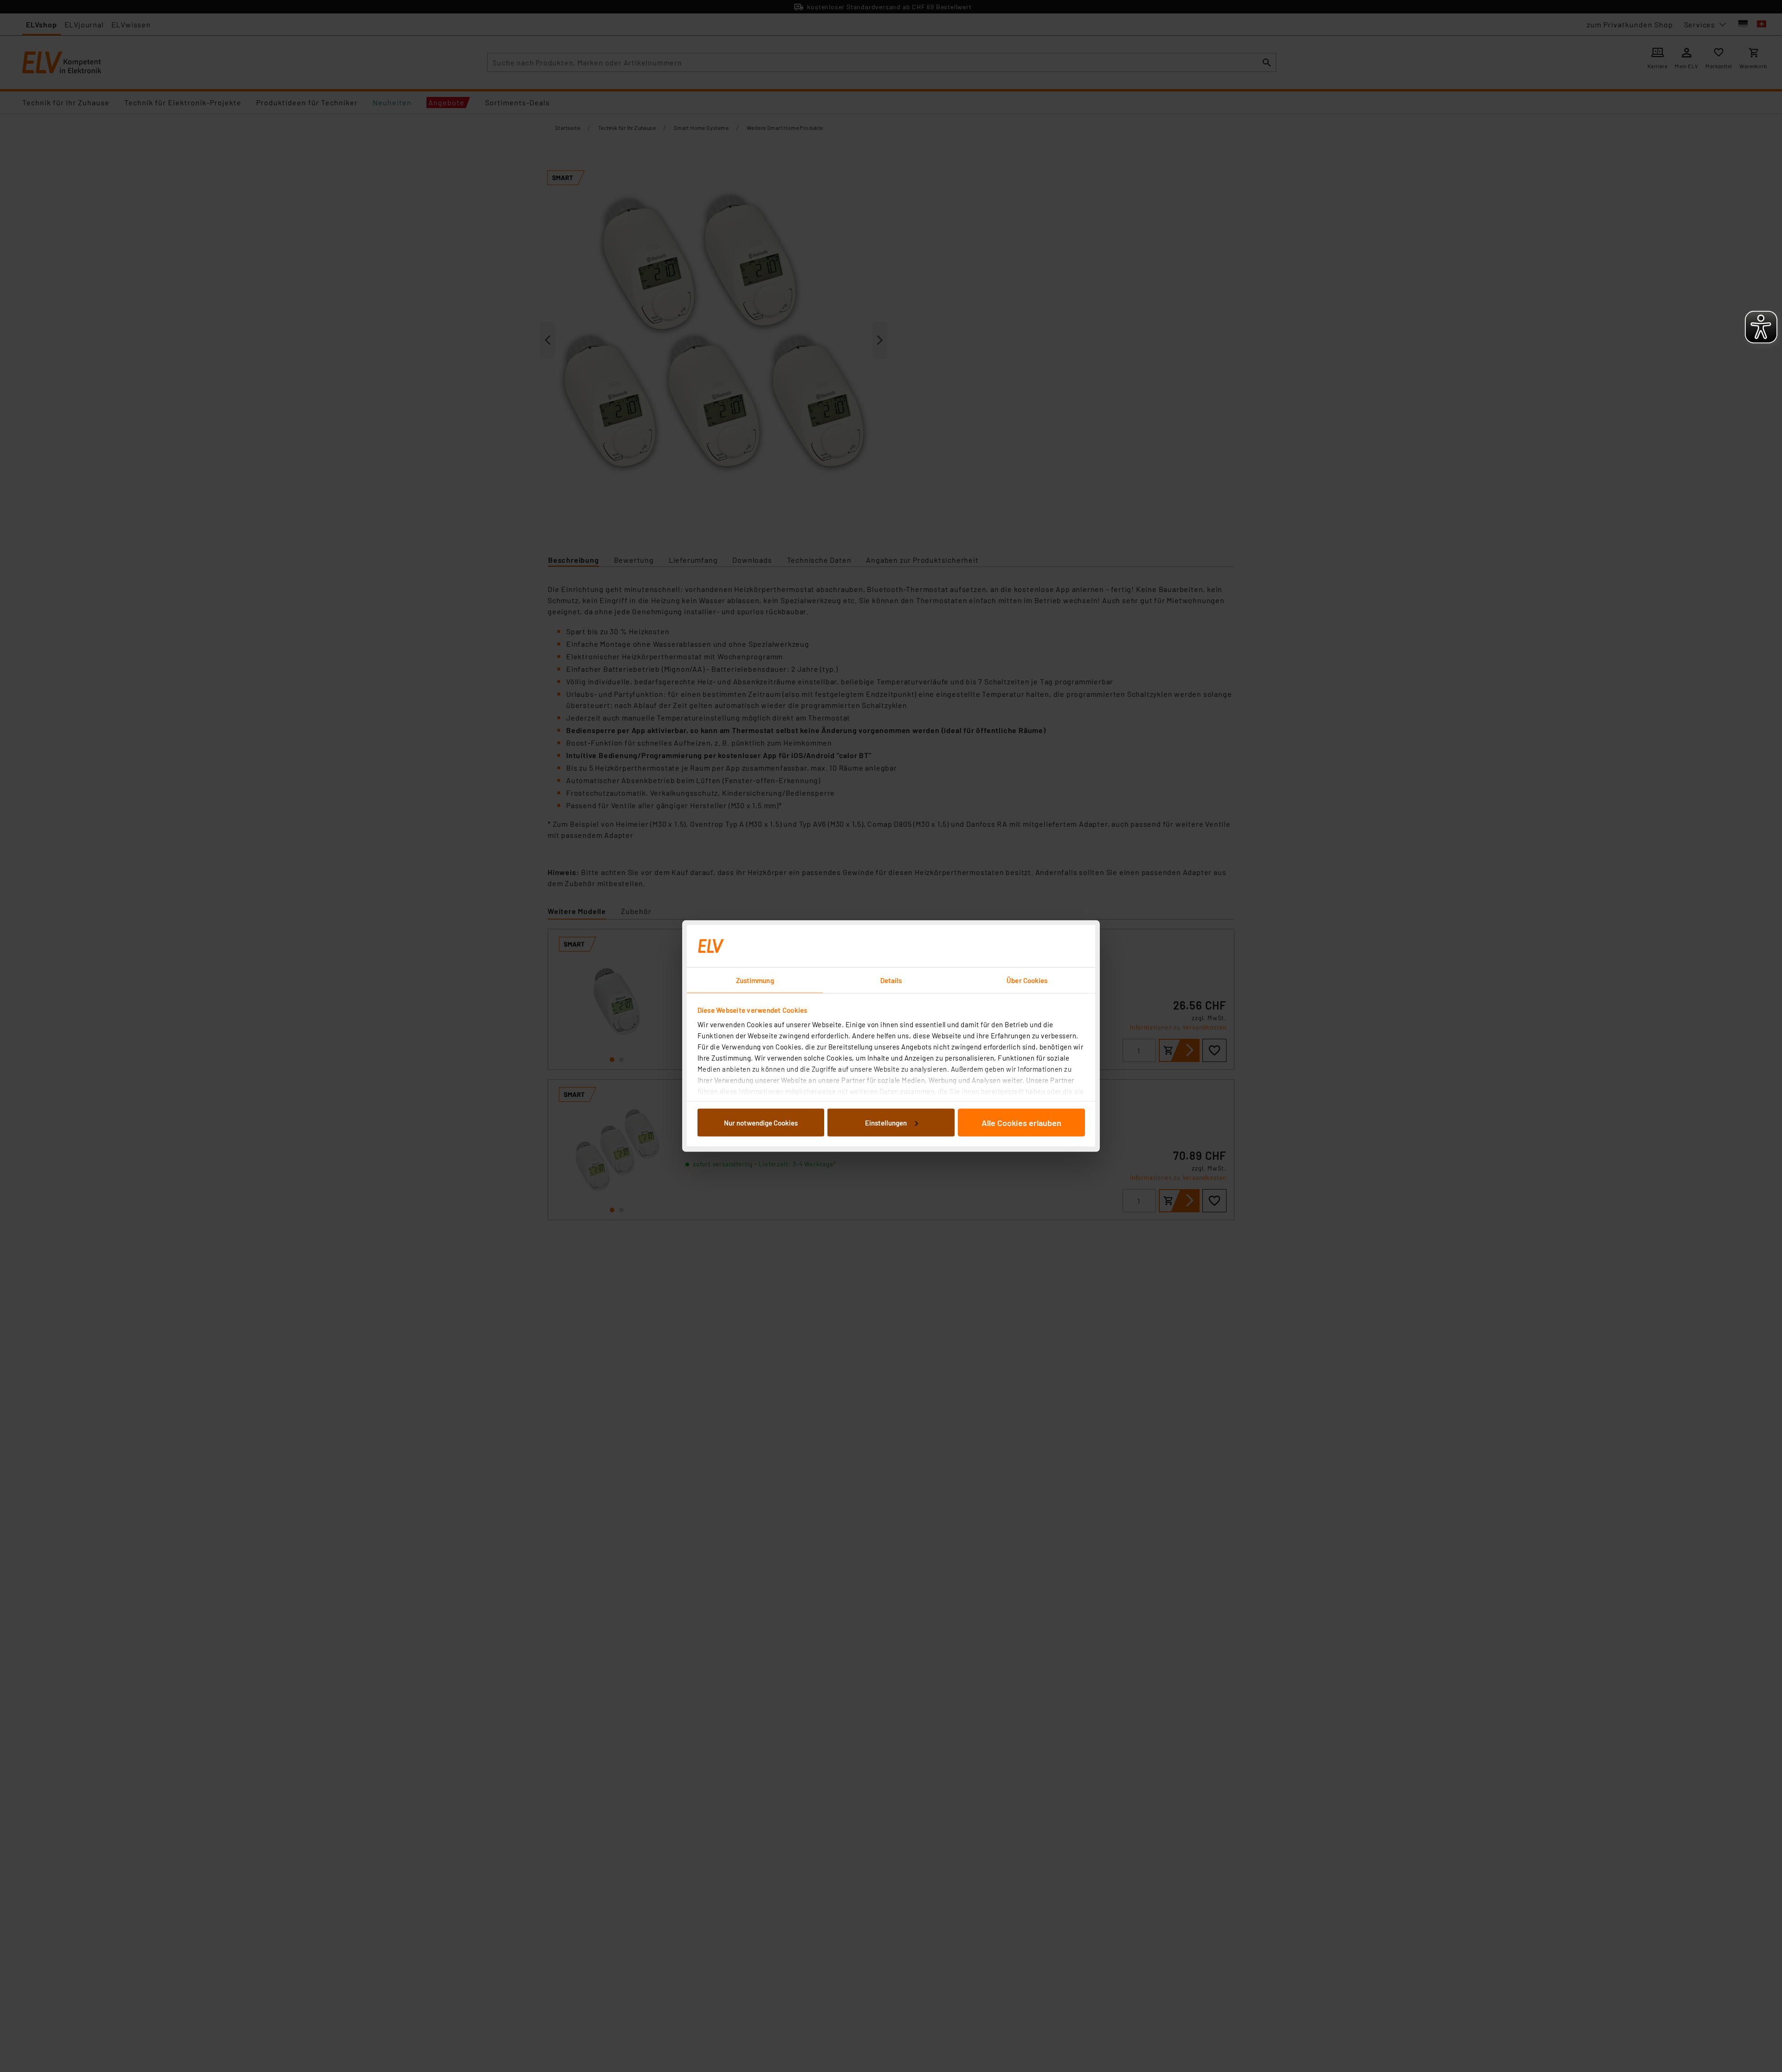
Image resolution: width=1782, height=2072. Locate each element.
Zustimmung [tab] (755, 980)
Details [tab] (891, 980)
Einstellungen (886, 1122)
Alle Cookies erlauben (1021, 1122)
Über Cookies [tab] (1027, 980)
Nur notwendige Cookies (761, 1122)
